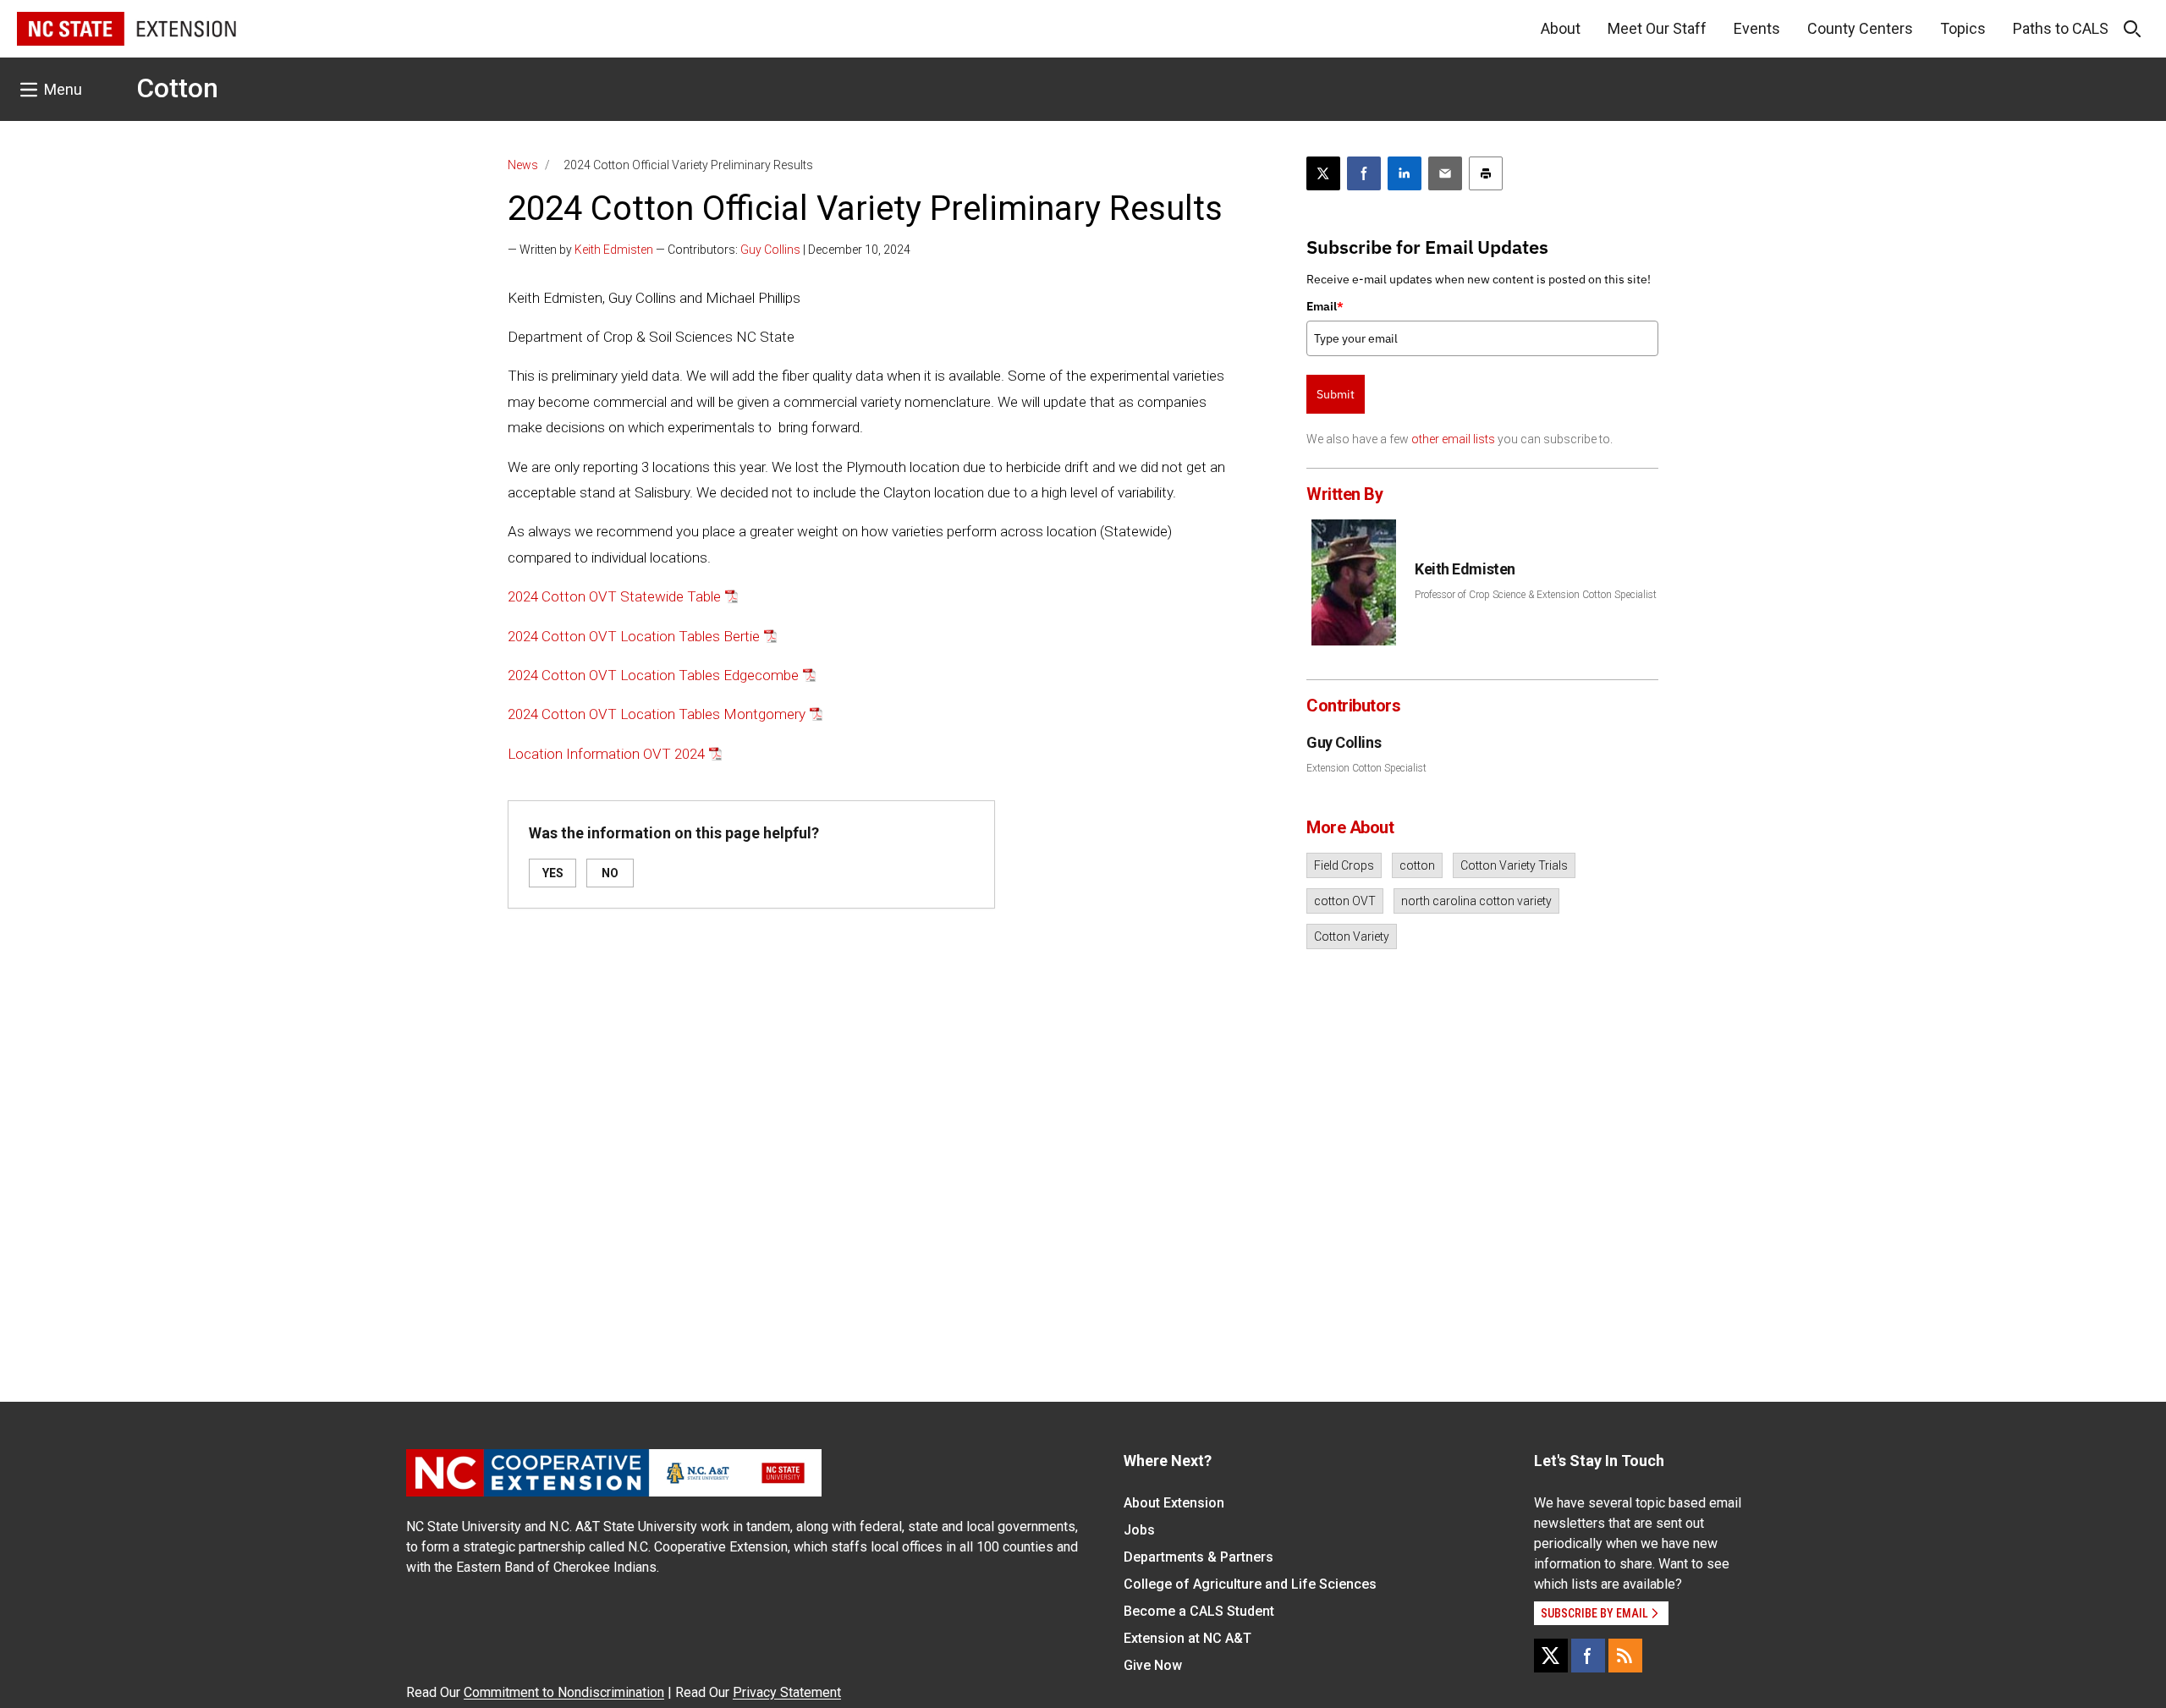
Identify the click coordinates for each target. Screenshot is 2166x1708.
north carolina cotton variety (1476, 901)
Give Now (1153, 1665)
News (523, 165)
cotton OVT (1345, 901)
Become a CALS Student (1199, 1611)
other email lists (1453, 439)
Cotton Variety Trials (1514, 865)
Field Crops (1344, 865)
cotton (1417, 865)
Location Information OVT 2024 (606, 754)
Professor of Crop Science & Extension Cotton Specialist (1536, 595)
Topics (1963, 28)
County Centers (1860, 28)
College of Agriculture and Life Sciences (1250, 1584)
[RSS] (1625, 1656)
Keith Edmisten (614, 250)
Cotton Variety (1352, 936)
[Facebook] (1588, 1656)
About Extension (1174, 1503)
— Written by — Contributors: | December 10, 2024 (709, 250)
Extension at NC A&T (1187, 1638)
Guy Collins (770, 250)
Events (1757, 28)
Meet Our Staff (1657, 28)
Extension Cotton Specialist (1366, 768)
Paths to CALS (2061, 28)
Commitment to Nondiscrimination (564, 1692)
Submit (1336, 394)
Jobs (1139, 1530)
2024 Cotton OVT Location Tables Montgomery (657, 714)
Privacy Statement (787, 1692)
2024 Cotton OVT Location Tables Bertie (634, 636)
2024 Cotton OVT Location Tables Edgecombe (653, 675)
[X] (1551, 1656)
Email (1325, 306)
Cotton (177, 88)
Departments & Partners (1198, 1557)
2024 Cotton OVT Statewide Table (614, 596)
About (1561, 28)
